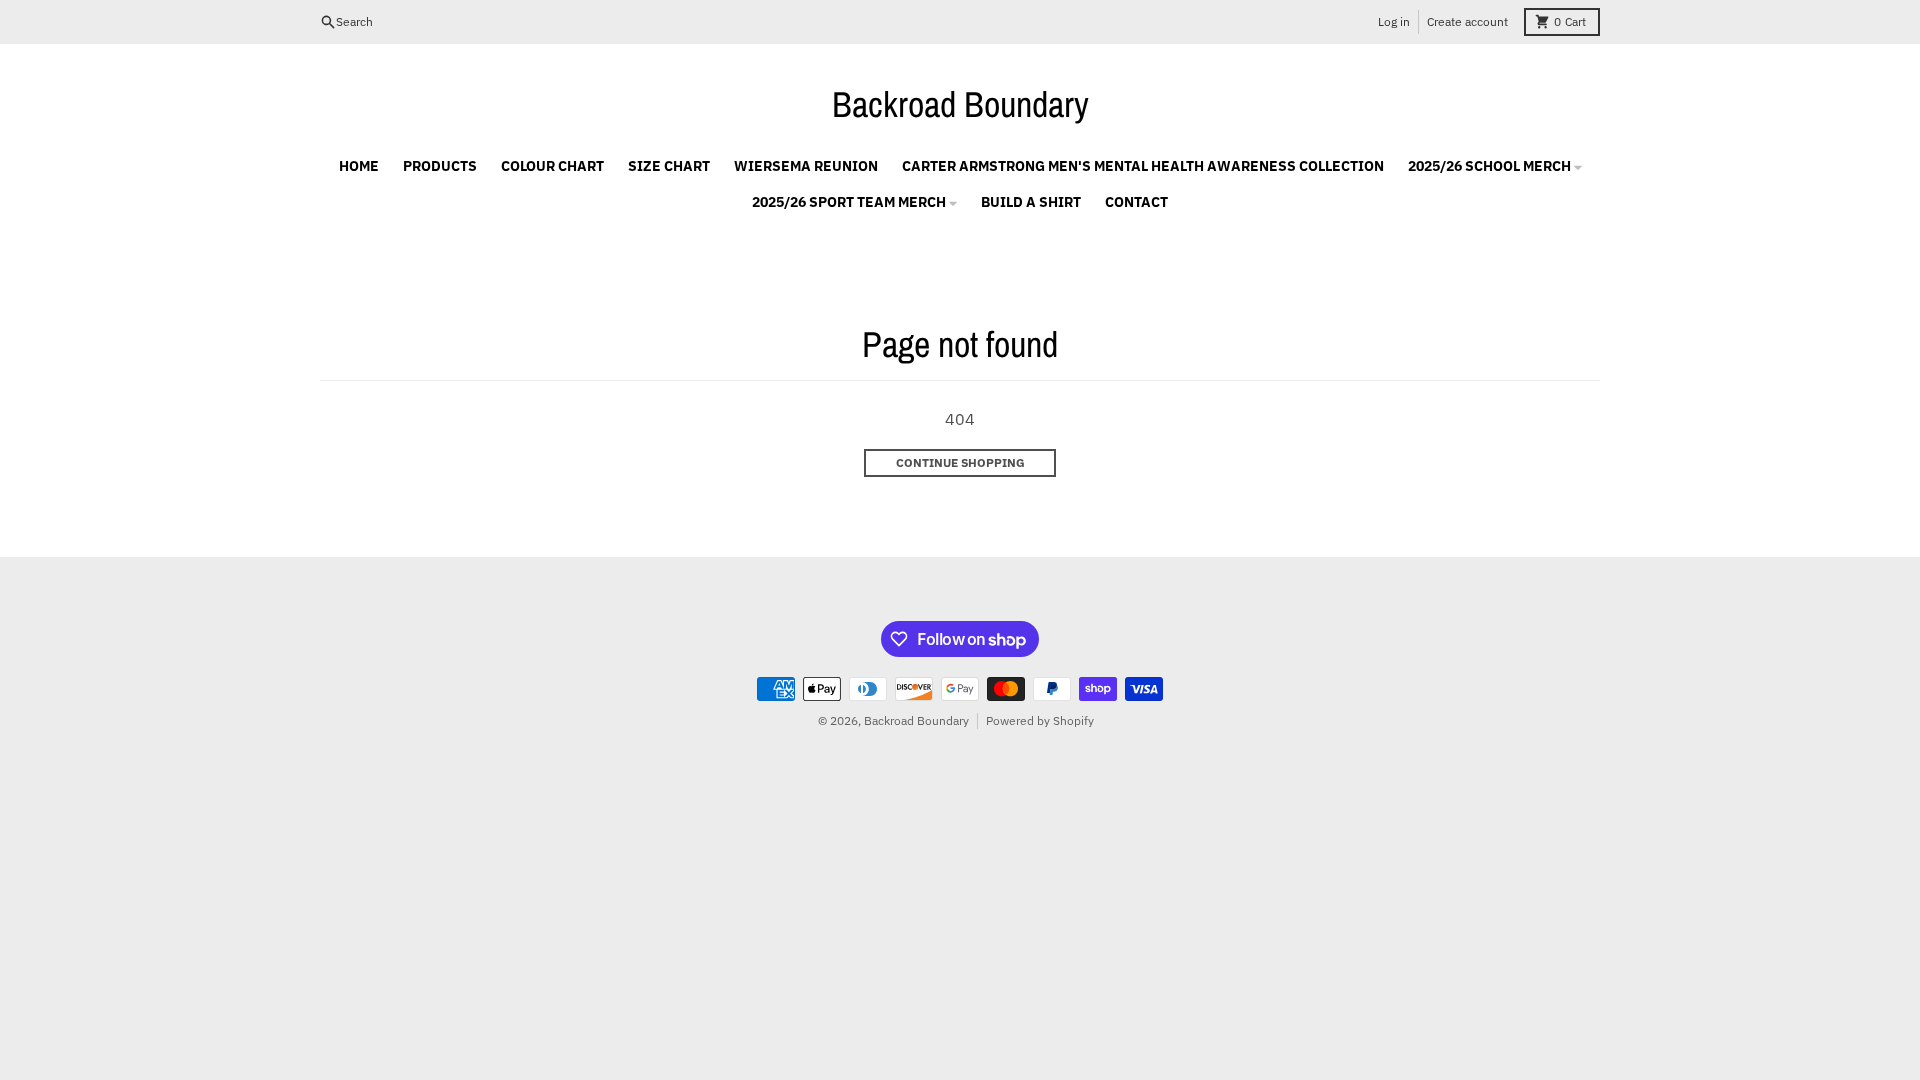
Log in (1394, 21)
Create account (1467, 21)
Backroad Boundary (960, 104)
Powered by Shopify (1040, 720)
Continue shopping (960, 462)
